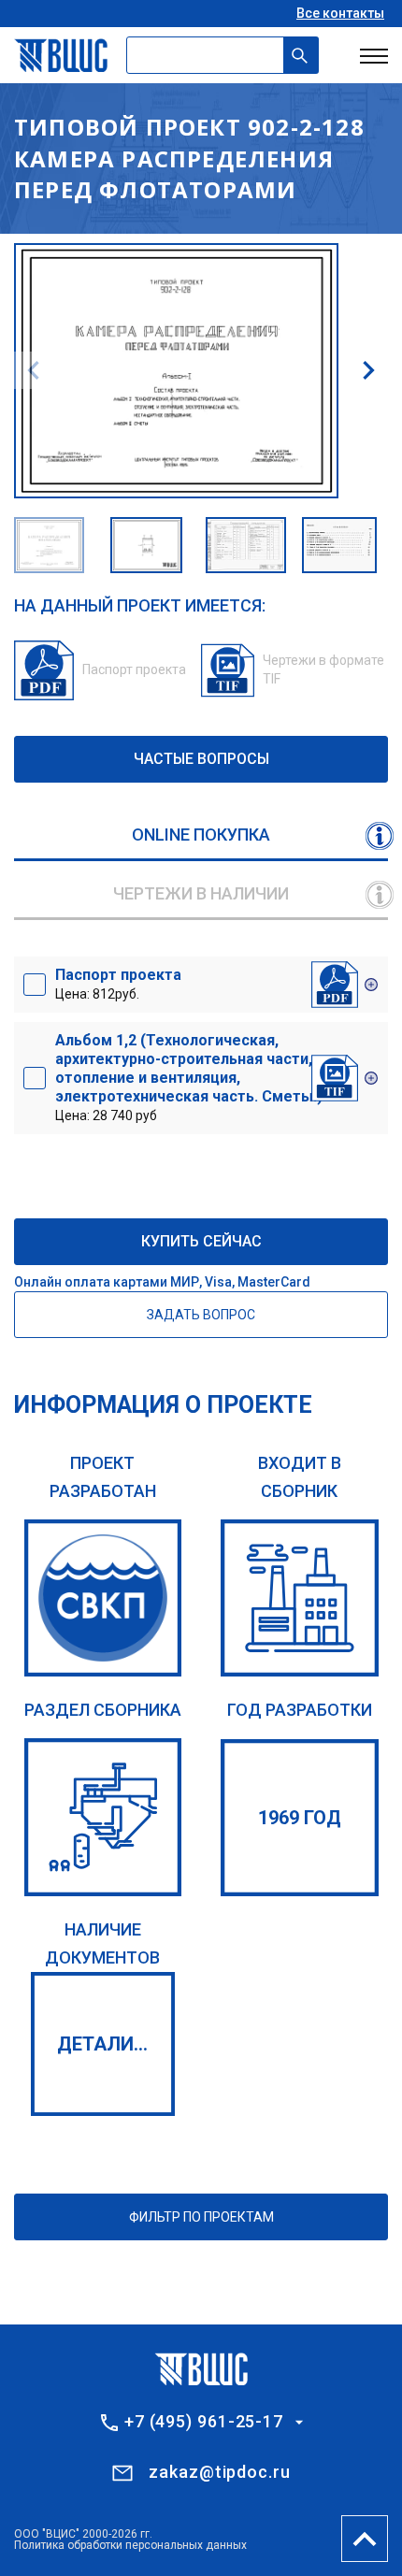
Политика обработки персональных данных (130, 2545)
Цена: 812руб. (118, 984)
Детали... (102, 2044)
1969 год (300, 1818)
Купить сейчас (201, 1241)
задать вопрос (201, 1315)
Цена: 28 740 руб (189, 1077)
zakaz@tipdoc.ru (220, 2472)
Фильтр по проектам (201, 2217)
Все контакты (340, 13)
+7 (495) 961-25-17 (204, 2422)
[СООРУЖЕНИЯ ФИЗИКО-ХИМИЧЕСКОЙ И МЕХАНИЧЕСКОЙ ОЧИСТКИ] (103, 1817)
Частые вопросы (201, 759)
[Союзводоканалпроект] (103, 1598)
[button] (368, 370)
